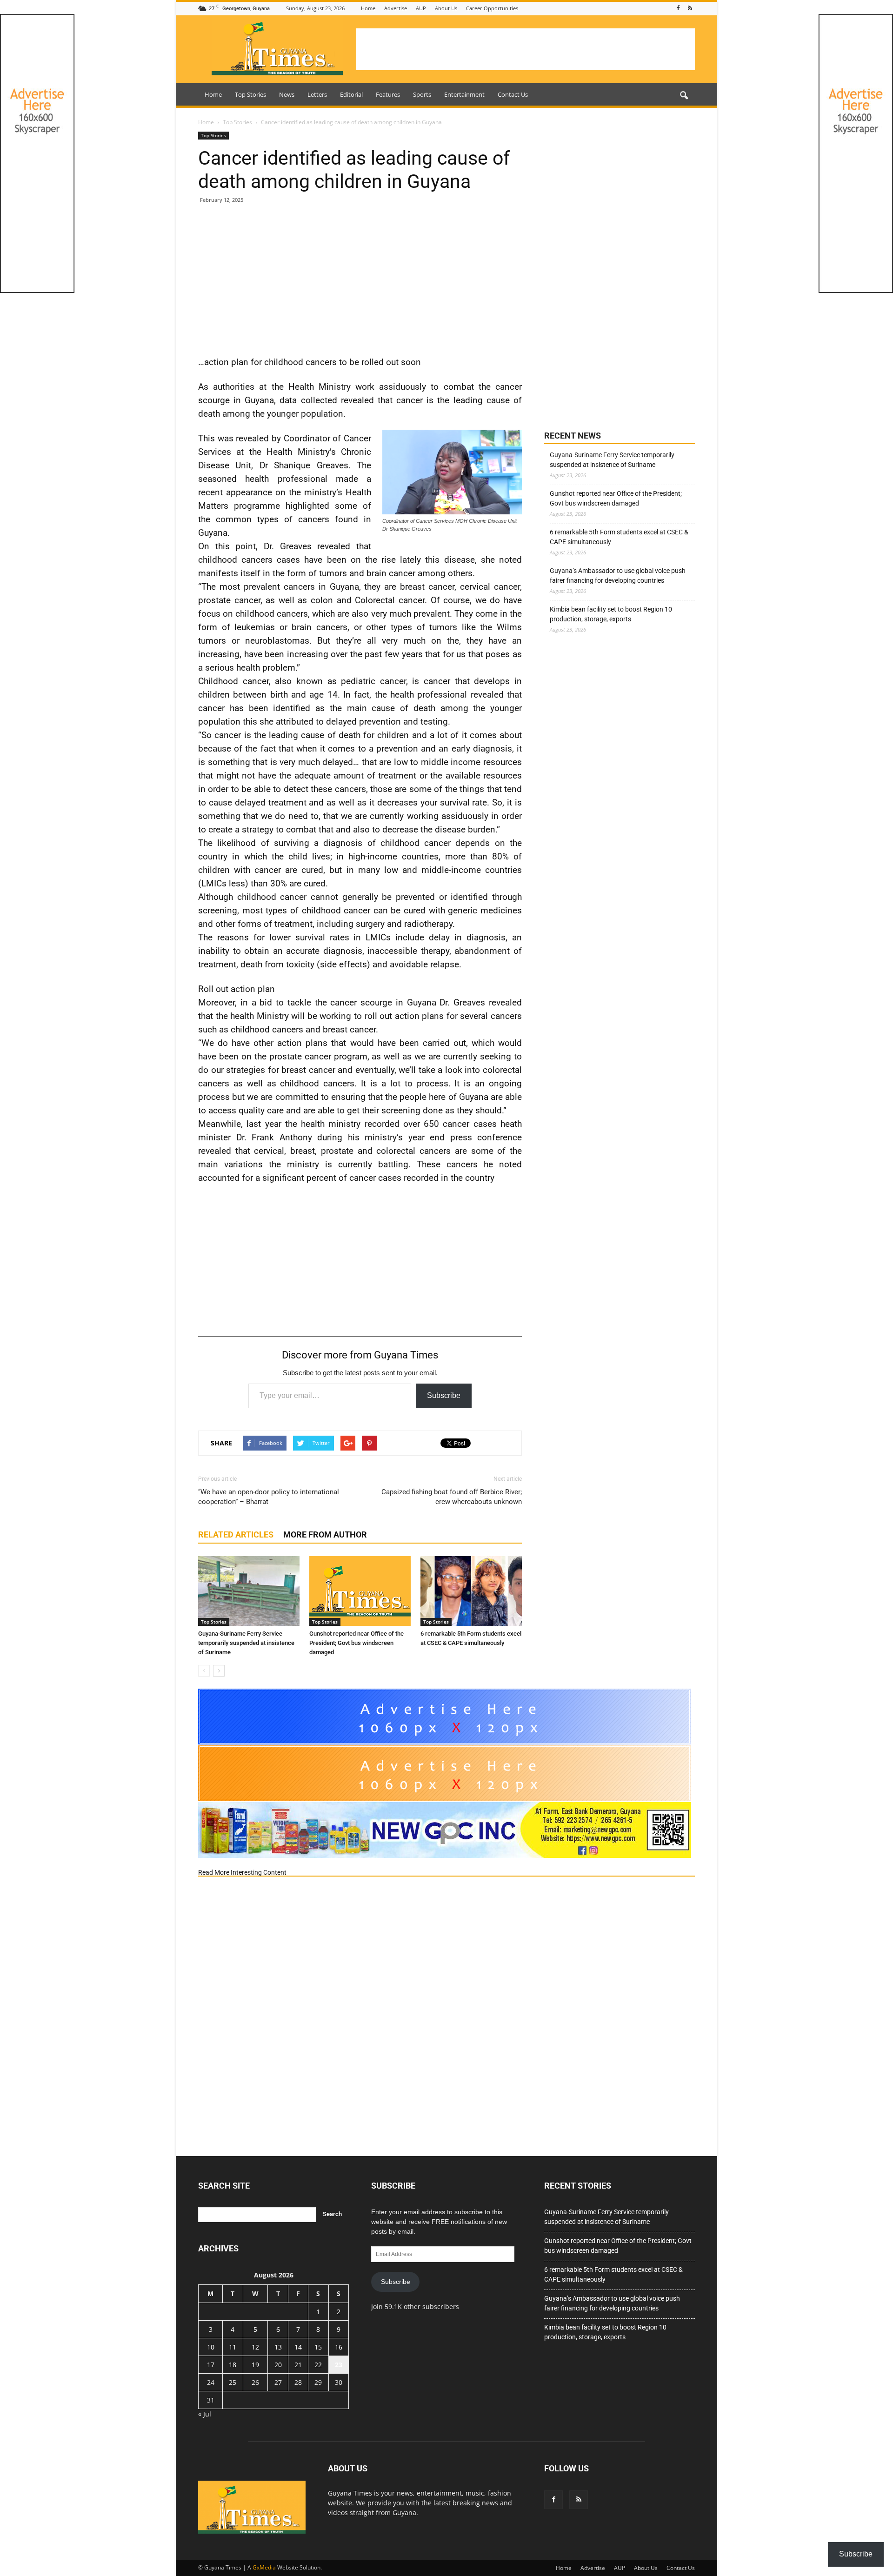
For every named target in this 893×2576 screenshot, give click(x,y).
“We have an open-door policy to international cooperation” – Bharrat (269, 1497)
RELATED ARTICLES (236, 1534)
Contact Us (513, 94)
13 (278, 2347)
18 (233, 2365)
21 (298, 2365)
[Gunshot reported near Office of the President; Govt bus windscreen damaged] (360, 1591)
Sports (422, 94)
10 (211, 2347)
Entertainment (464, 94)
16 (339, 2347)
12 (255, 2347)
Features (388, 94)
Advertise (396, 8)
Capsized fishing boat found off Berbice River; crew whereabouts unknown (452, 1497)
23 (339, 2365)
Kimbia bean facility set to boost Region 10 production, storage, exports (611, 614)
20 (278, 2365)
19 (255, 2365)
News (287, 94)
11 (233, 2347)
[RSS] (690, 8)
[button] (684, 96)
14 (298, 2347)
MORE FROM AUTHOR (325, 1534)
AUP (421, 8)
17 (211, 2365)
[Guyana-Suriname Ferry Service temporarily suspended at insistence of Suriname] (249, 1591)
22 (318, 2365)
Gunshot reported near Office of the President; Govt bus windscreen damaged (357, 1643)
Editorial (351, 94)
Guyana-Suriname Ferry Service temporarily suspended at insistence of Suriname (246, 1643)
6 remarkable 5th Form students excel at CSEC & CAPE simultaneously (619, 537)
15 (318, 2347)
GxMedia (264, 2567)
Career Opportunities (492, 8)
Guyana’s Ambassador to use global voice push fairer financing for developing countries (618, 576)
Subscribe (444, 1395)
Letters (317, 94)
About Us (446, 8)
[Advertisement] (526, 49)
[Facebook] (678, 8)
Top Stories (250, 94)
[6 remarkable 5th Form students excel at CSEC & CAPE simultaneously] (471, 1591)
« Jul (205, 2414)
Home (368, 8)
